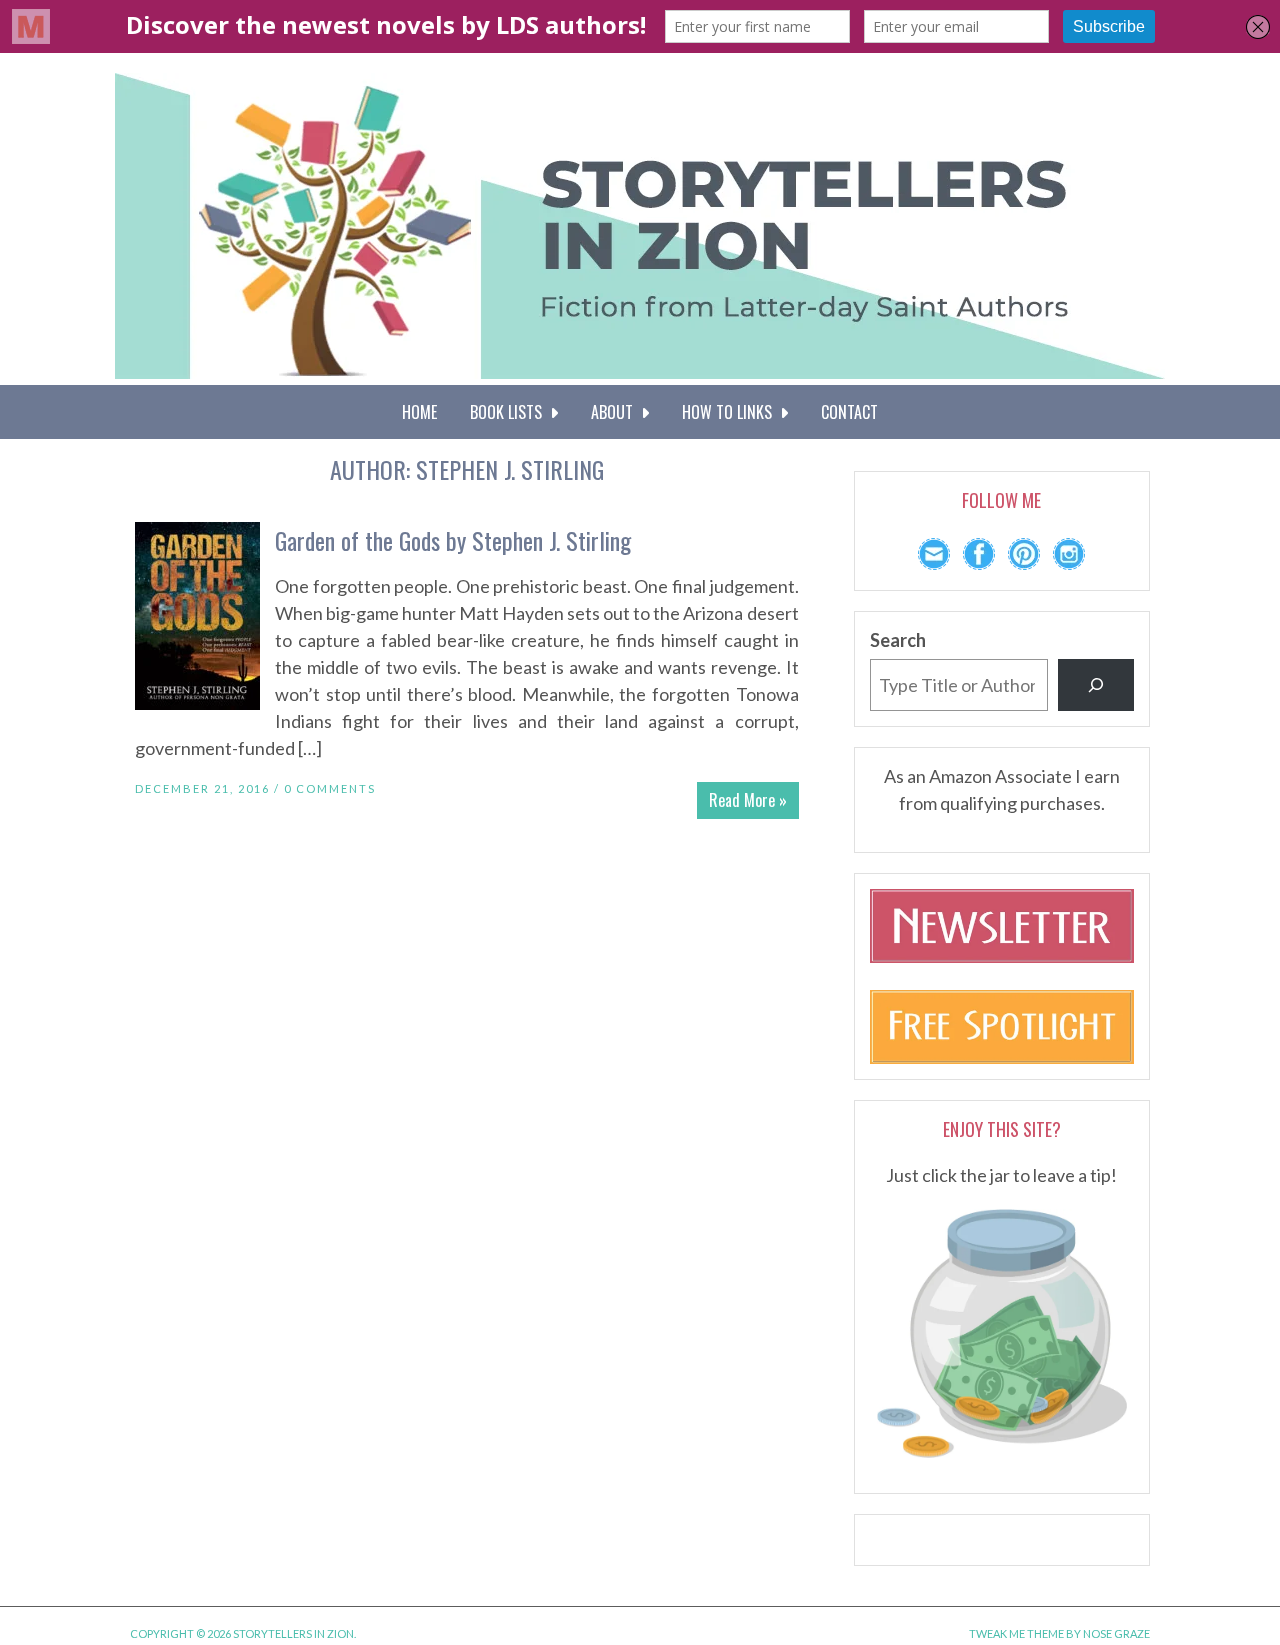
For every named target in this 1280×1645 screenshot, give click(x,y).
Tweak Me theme (1016, 1633)
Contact (849, 412)
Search (898, 640)
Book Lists (510, 412)
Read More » (748, 800)
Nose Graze (1116, 1633)
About (616, 412)
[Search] (1096, 685)
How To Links (731, 412)
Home (419, 412)
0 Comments (330, 788)
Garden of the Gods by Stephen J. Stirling (453, 540)
